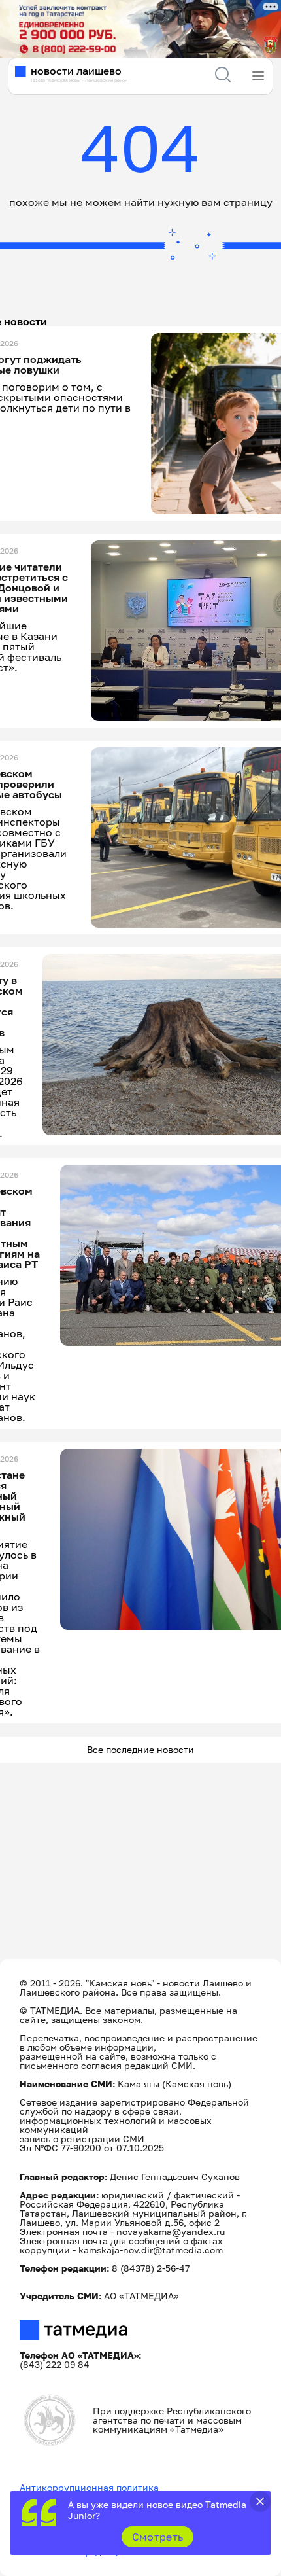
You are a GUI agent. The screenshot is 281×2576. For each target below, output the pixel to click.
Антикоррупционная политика (89, 2487)
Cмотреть (158, 2537)
